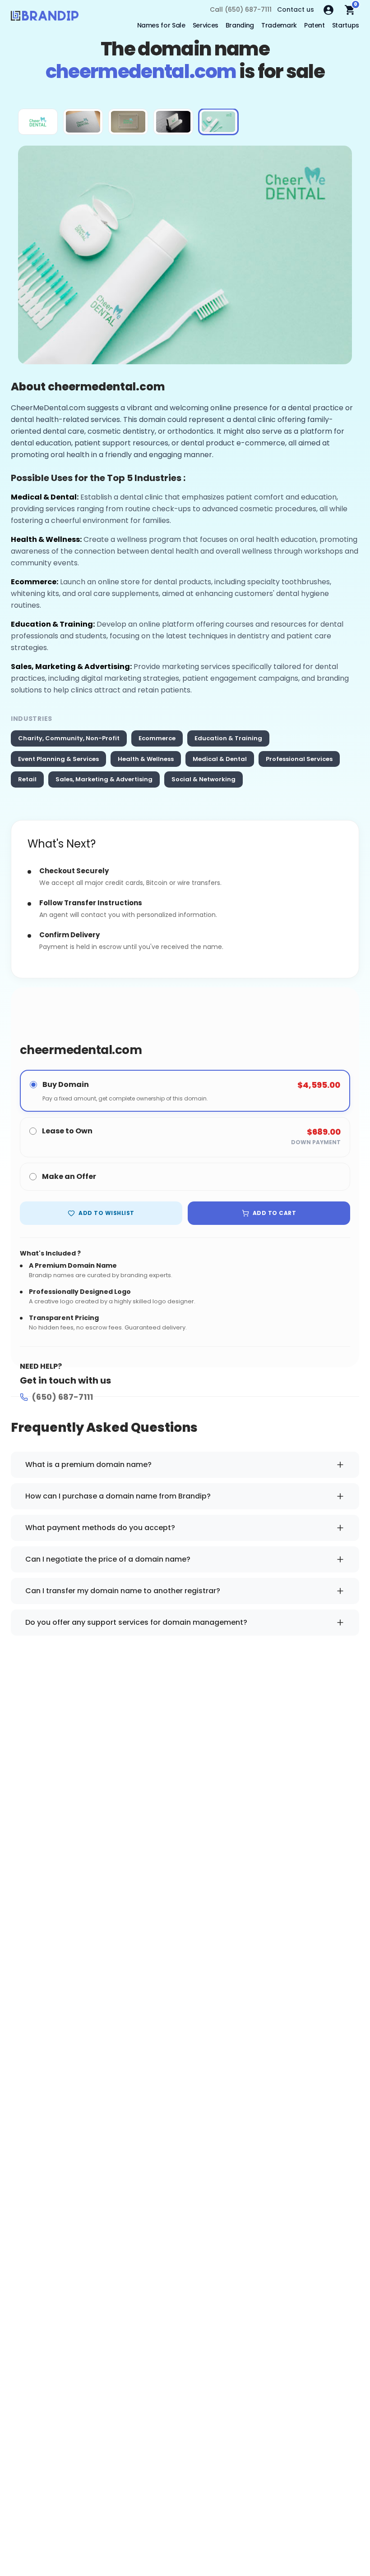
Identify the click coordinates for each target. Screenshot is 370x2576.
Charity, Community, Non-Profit (69, 738)
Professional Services (299, 759)
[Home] (45, 18)
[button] (38, 122)
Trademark (279, 25)
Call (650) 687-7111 (241, 9)
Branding (240, 25)
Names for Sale (161, 25)
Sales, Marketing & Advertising (104, 779)
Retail (27, 779)
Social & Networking (203, 779)
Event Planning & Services (58, 759)
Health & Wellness (146, 759)
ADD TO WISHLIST (106, 1213)
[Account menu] (328, 10)
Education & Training (228, 738)
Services (206, 25)
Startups (346, 25)
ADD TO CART (274, 1213)
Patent (314, 25)
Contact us (296, 9)
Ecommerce (157, 738)
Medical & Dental (220, 759)
